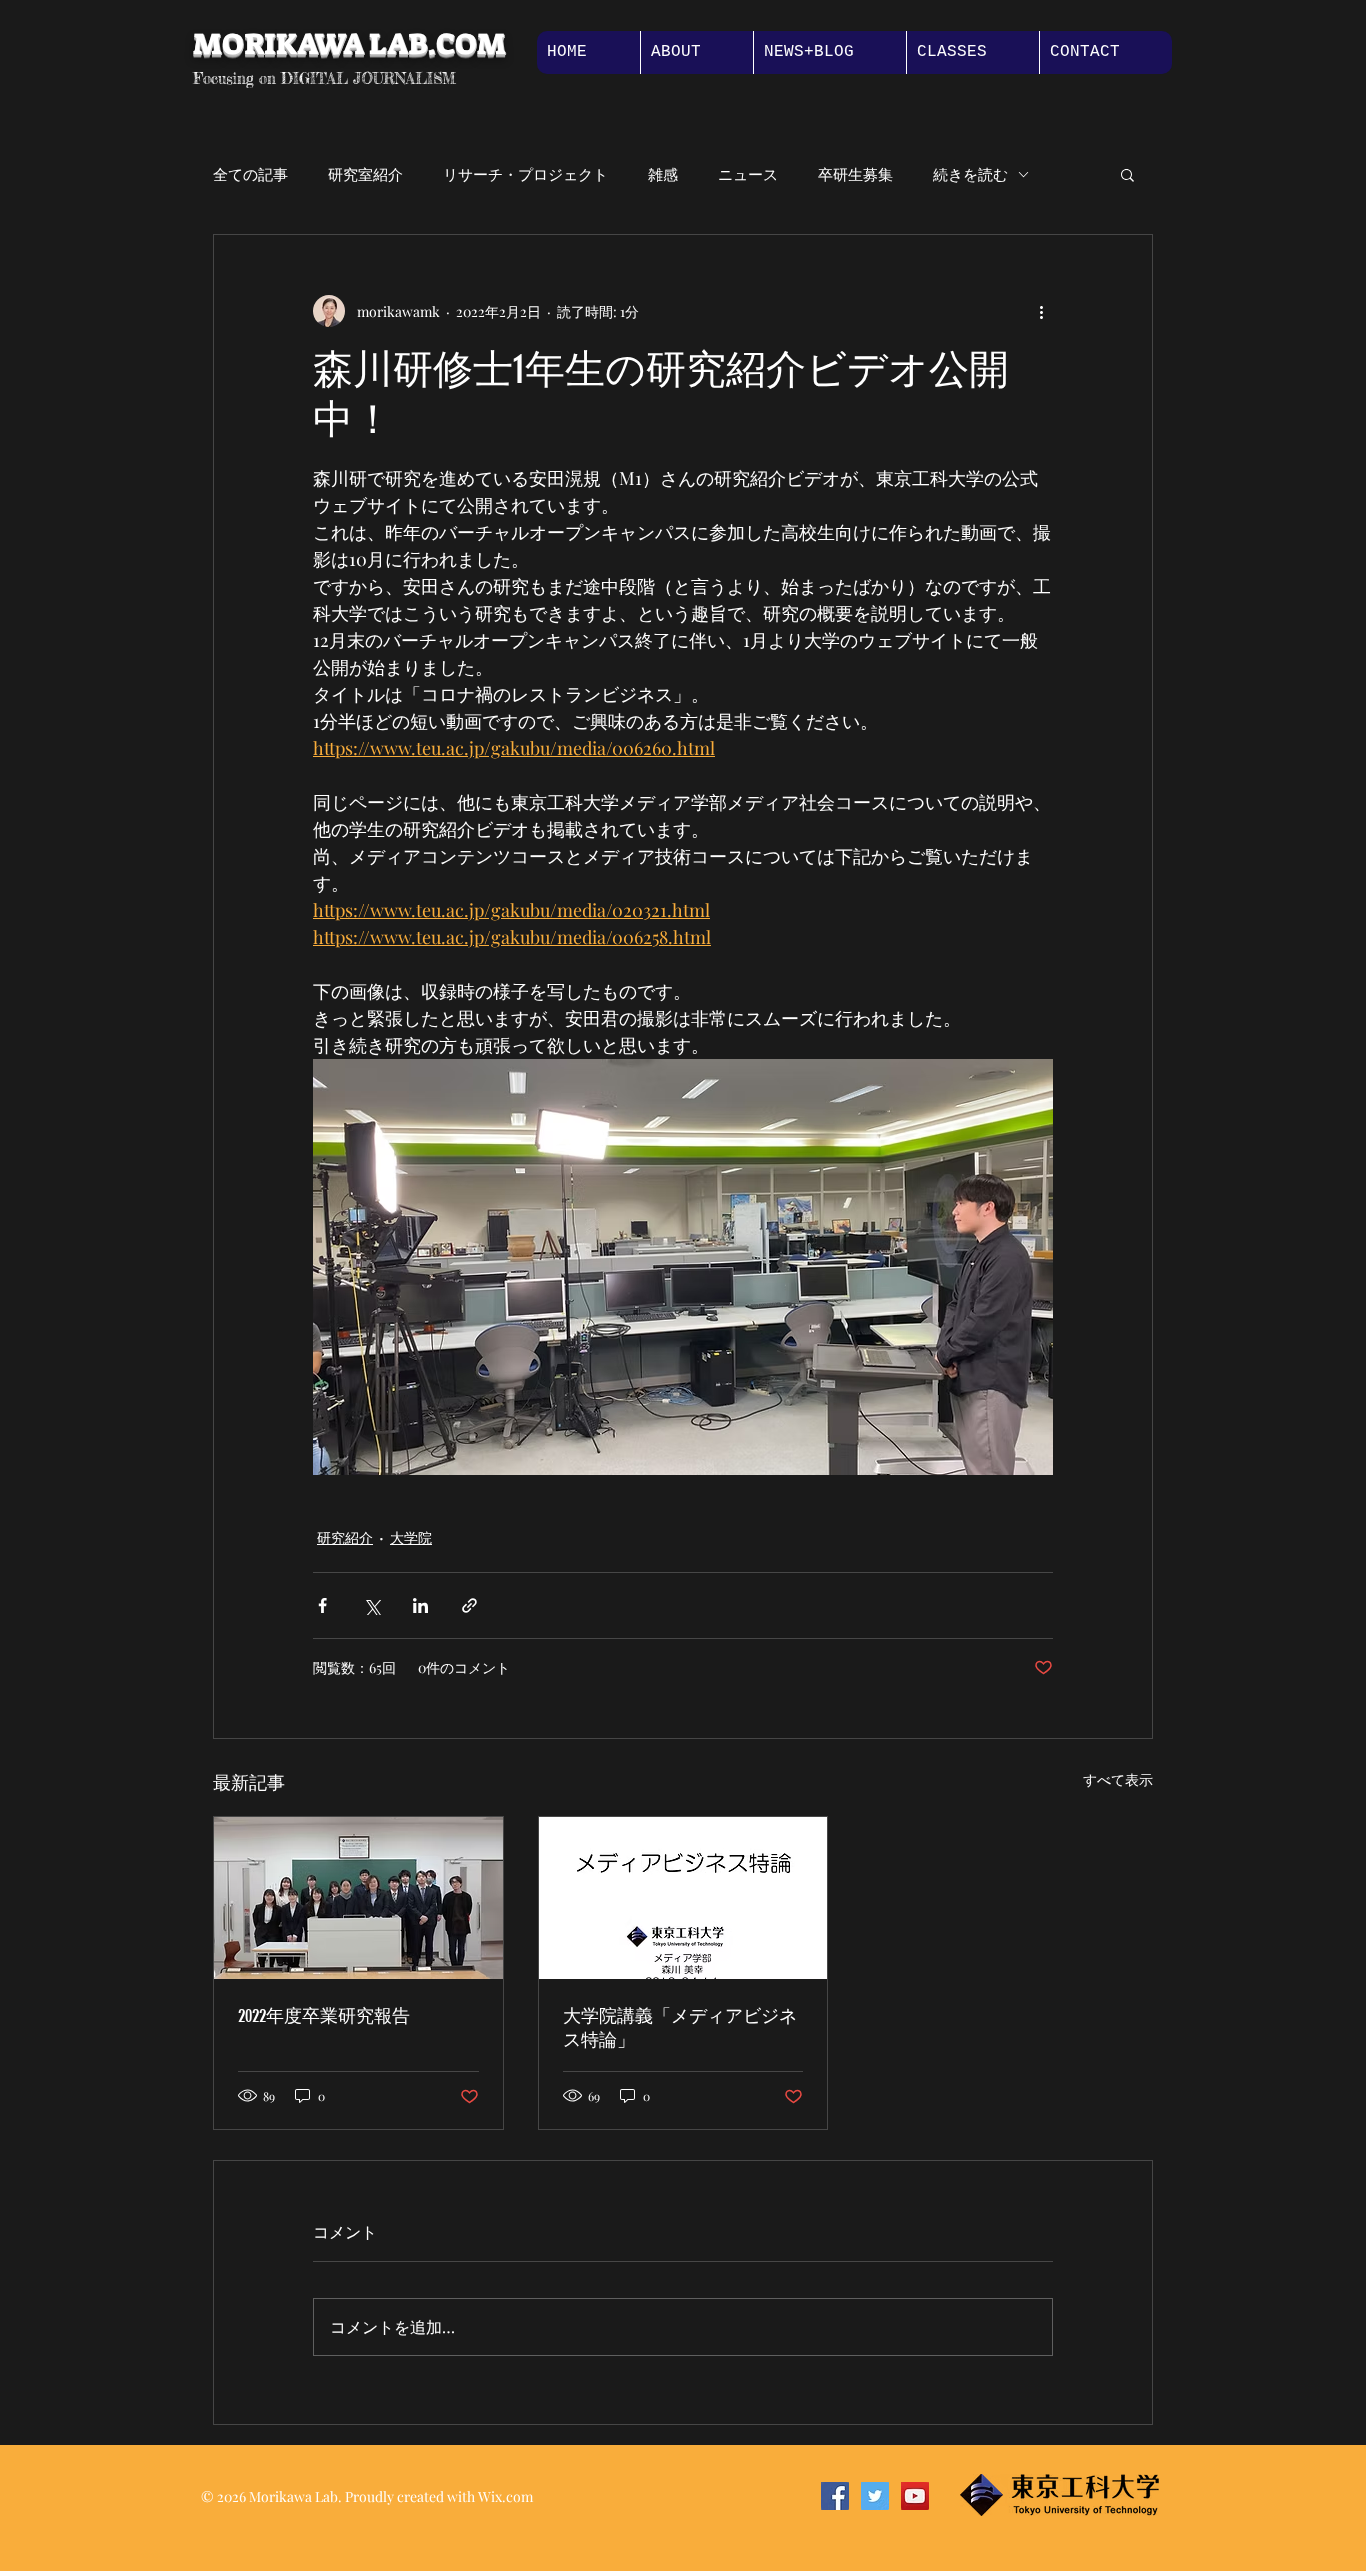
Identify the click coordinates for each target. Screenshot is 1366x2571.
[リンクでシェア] (469, 1605)
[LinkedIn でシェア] (420, 1605)
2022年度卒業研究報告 (324, 2016)
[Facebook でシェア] (322, 1605)
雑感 (663, 174)
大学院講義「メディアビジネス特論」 (680, 2028)
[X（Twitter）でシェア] (371, 1605)
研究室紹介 (365, 174)
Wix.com (505, 2496)
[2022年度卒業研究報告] (358, 1898)
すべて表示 (1118, 1779)
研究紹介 (345, 1537)
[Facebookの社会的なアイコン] (835, 2496)
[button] (1127, 174)
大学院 (411, 1537)
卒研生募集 (855, 174)
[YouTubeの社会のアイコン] (915, 2496)
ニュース (748, 174)
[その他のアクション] (1041, 311)
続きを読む (970, 174)
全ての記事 (250, 174)
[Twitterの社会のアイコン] (875, 2496)
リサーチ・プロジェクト (525, 174)
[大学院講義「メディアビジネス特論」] (683, 1898)
